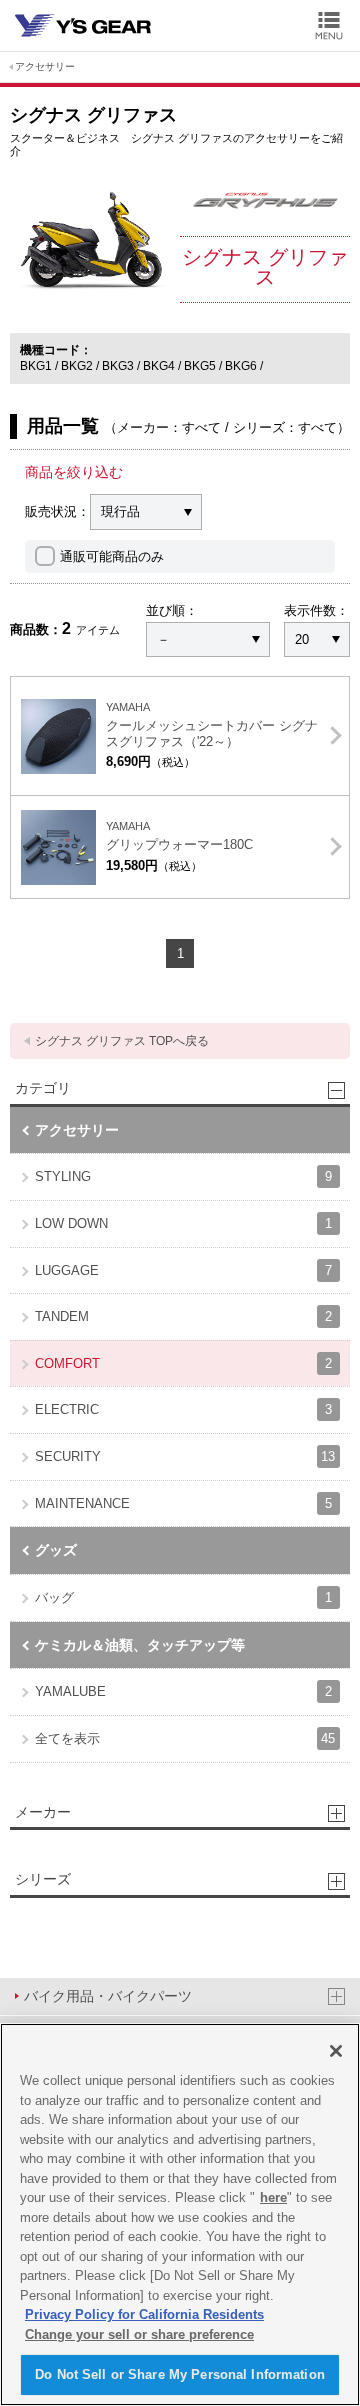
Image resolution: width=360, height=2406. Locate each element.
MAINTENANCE (183, 1503)
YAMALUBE (183, 1691)
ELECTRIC (183, 1409)
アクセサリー (45, 66)
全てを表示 (185, 1738)
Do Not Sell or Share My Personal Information (180, 2374)
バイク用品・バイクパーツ (108, 1996)
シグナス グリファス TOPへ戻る (122, 1041)
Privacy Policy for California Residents (144, 2314)
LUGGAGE (183, 1270)
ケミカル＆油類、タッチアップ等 (140, 1645)
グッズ (56, 1550)
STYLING (183, 1176)
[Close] (336, 2051)
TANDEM (183, 1316)
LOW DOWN (183, 1223)
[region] (180, 2214)
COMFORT (183, 1363)
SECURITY (185, 1456)
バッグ (183, 1597)
